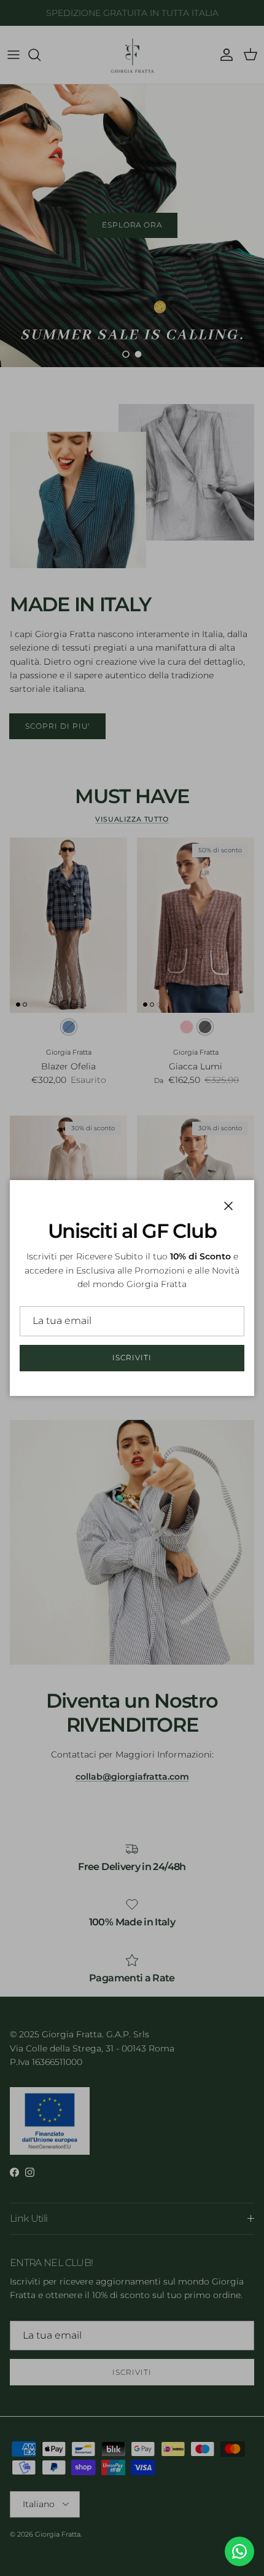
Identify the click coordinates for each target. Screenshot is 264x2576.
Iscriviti (132, 1357)
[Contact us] (239, 2551)
